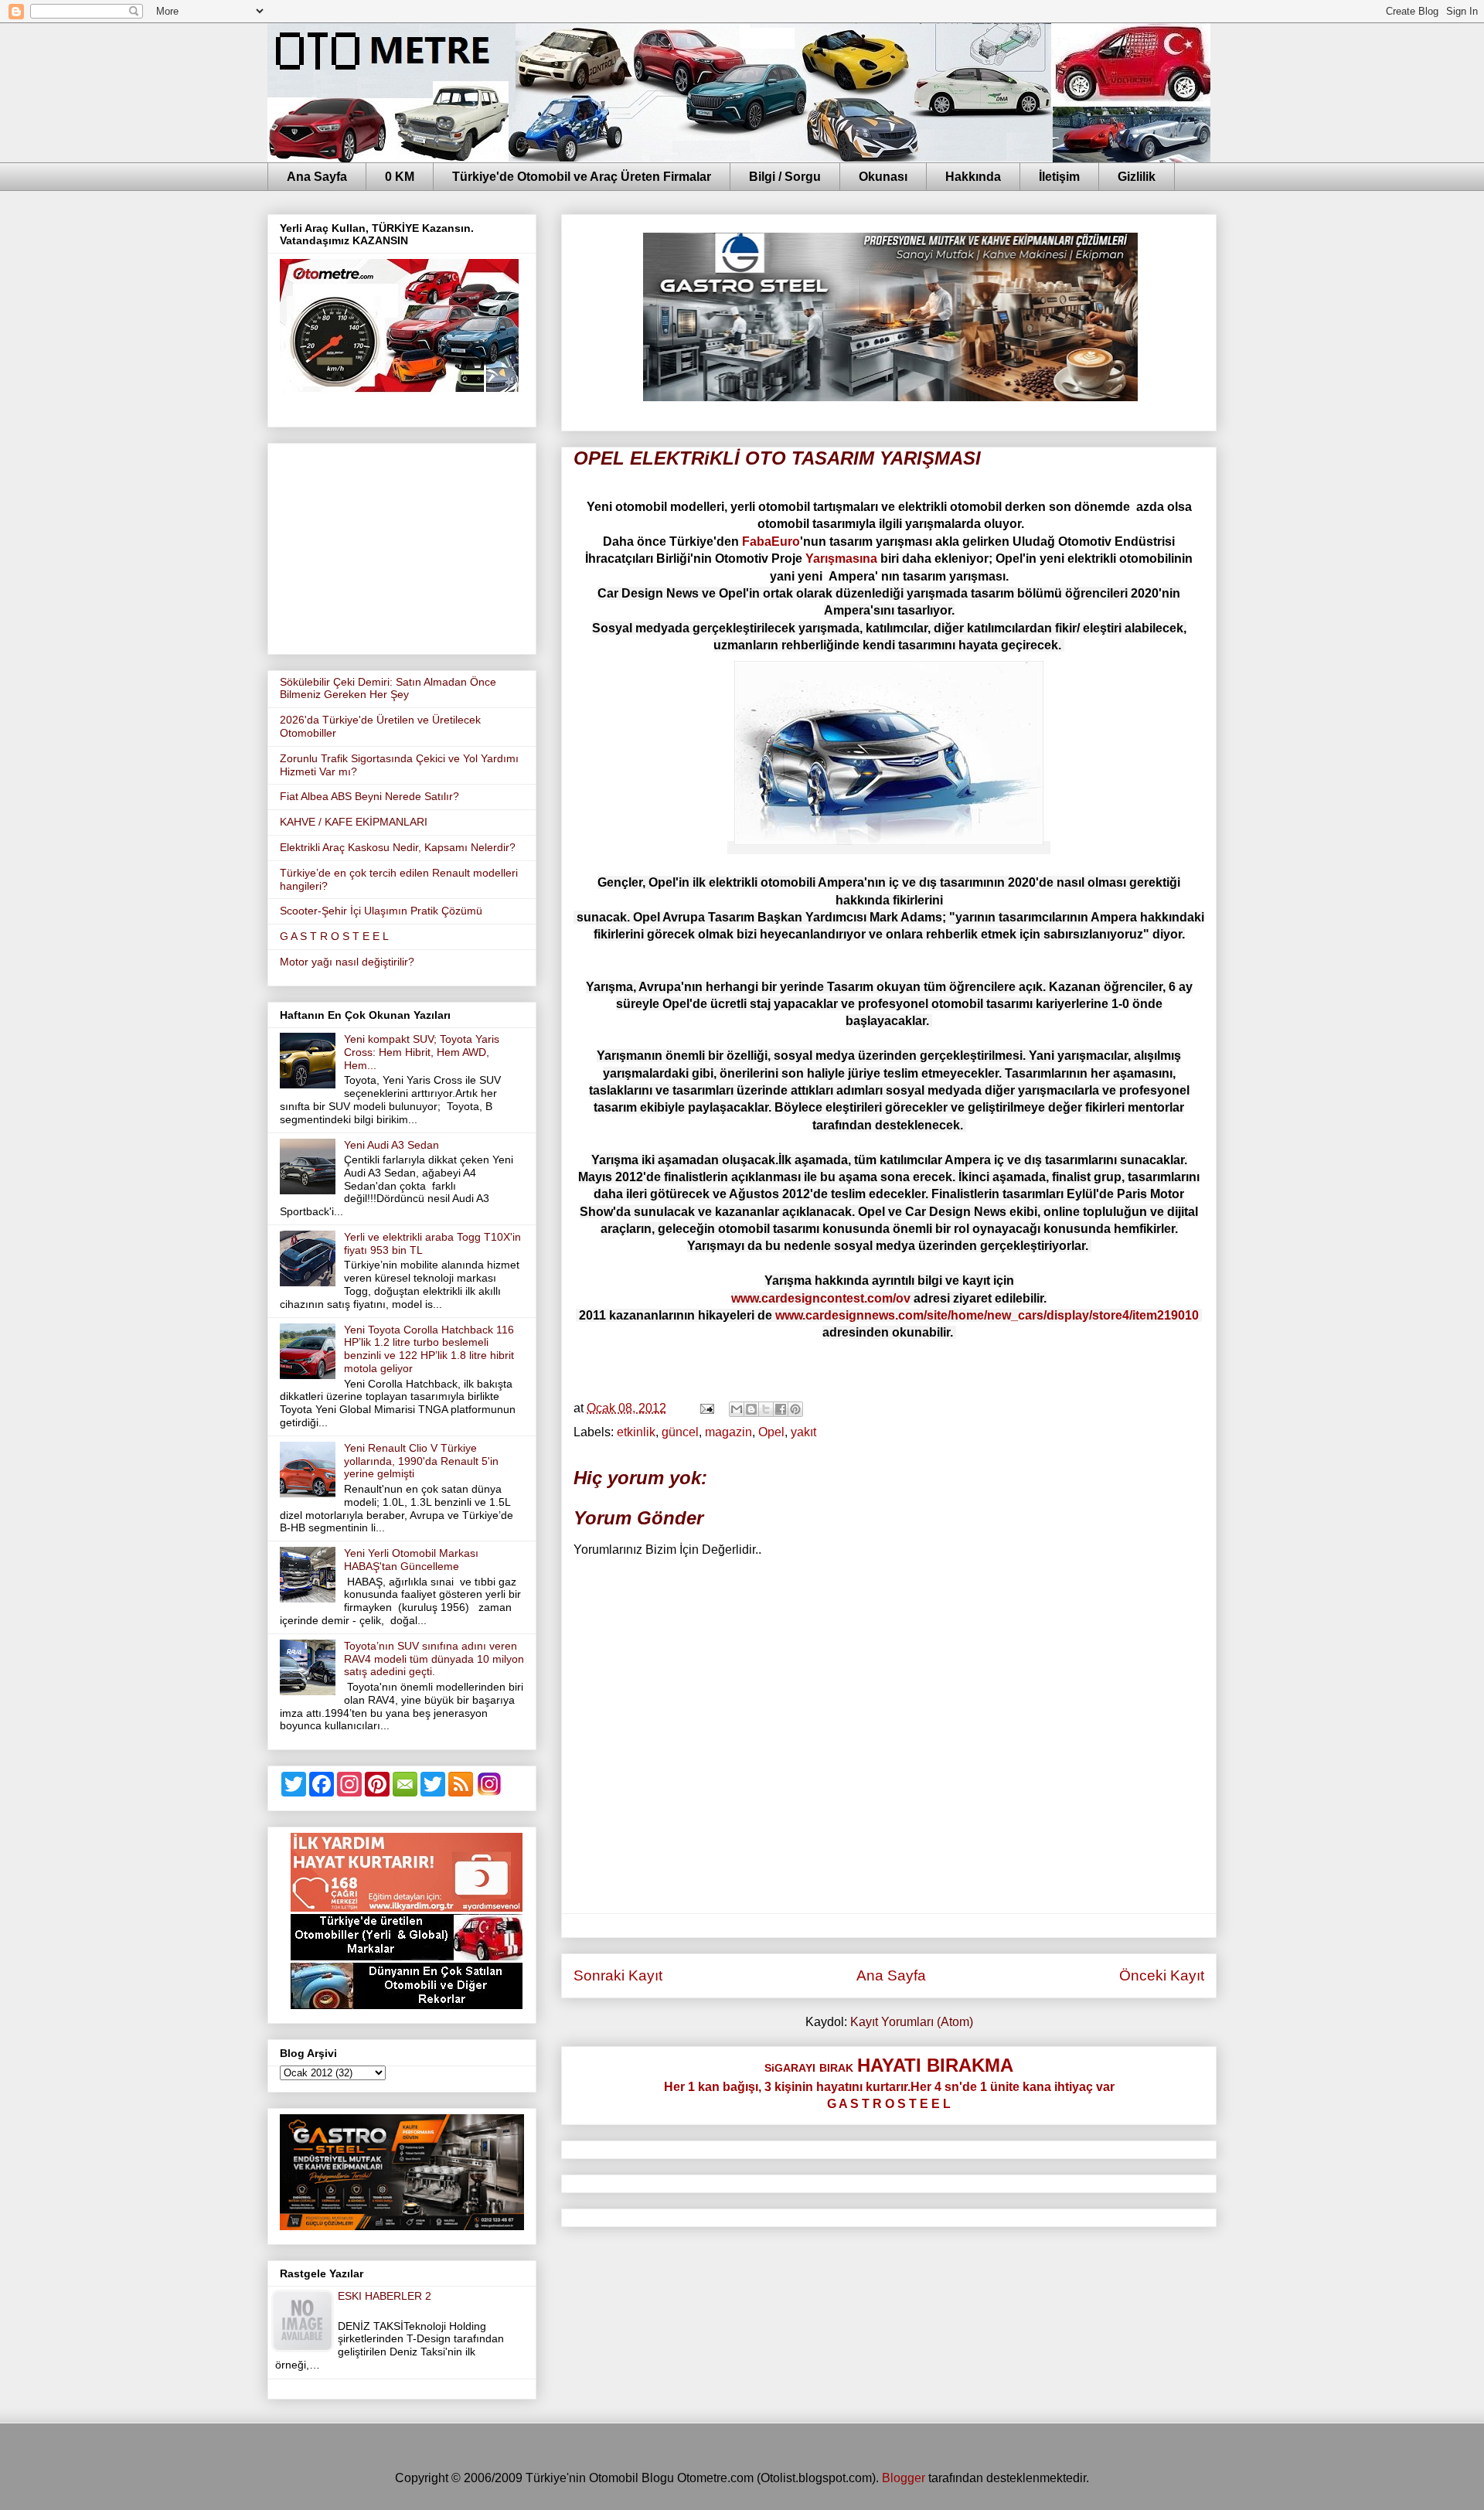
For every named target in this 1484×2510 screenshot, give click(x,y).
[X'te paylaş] (766, 1409)
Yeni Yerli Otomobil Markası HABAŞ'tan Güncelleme (411, 1560)
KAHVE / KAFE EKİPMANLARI (354, 822)
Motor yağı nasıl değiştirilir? (347, 962)
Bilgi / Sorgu (785, 177)
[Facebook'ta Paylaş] (781, 1409)
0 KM (400, 177)
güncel (680, 1432)
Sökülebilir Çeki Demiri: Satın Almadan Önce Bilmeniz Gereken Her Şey (388, 688)
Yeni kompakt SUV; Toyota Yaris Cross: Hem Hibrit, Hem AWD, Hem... (422, 1052)
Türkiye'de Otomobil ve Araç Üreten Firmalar (582, 177)
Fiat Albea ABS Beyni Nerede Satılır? (369, 796)
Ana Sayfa (317, 177)
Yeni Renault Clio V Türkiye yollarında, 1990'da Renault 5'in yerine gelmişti (421, 1461)
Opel (771, 1432)
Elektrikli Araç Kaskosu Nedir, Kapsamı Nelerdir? (398, 847)
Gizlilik (1137, 177)
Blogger (904, 2478)
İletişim (1059, 177)
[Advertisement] (402, 546)
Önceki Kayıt (1162, 1975)
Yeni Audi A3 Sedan (391, 1145)
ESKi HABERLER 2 (385, 2296)
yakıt (803, 1432)
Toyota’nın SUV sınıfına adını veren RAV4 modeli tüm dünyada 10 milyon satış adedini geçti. (434, 1659)
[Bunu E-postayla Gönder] (737, 1409)
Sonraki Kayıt (618, 1975)
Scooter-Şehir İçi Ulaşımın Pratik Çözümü (381, 911)
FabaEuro (771, 542)
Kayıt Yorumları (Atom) (912, 2022)
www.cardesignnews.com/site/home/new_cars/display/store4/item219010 (987, 1315)
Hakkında (973, 177)
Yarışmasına (841, 559)
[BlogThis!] (751, 1409)
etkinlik (636, 1432)
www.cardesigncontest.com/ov (821, 1298)
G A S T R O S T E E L (334, 936)
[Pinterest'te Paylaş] (795, 1409)
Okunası (883, 177)
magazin (728, 1432)
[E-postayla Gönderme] (706, 1408)
